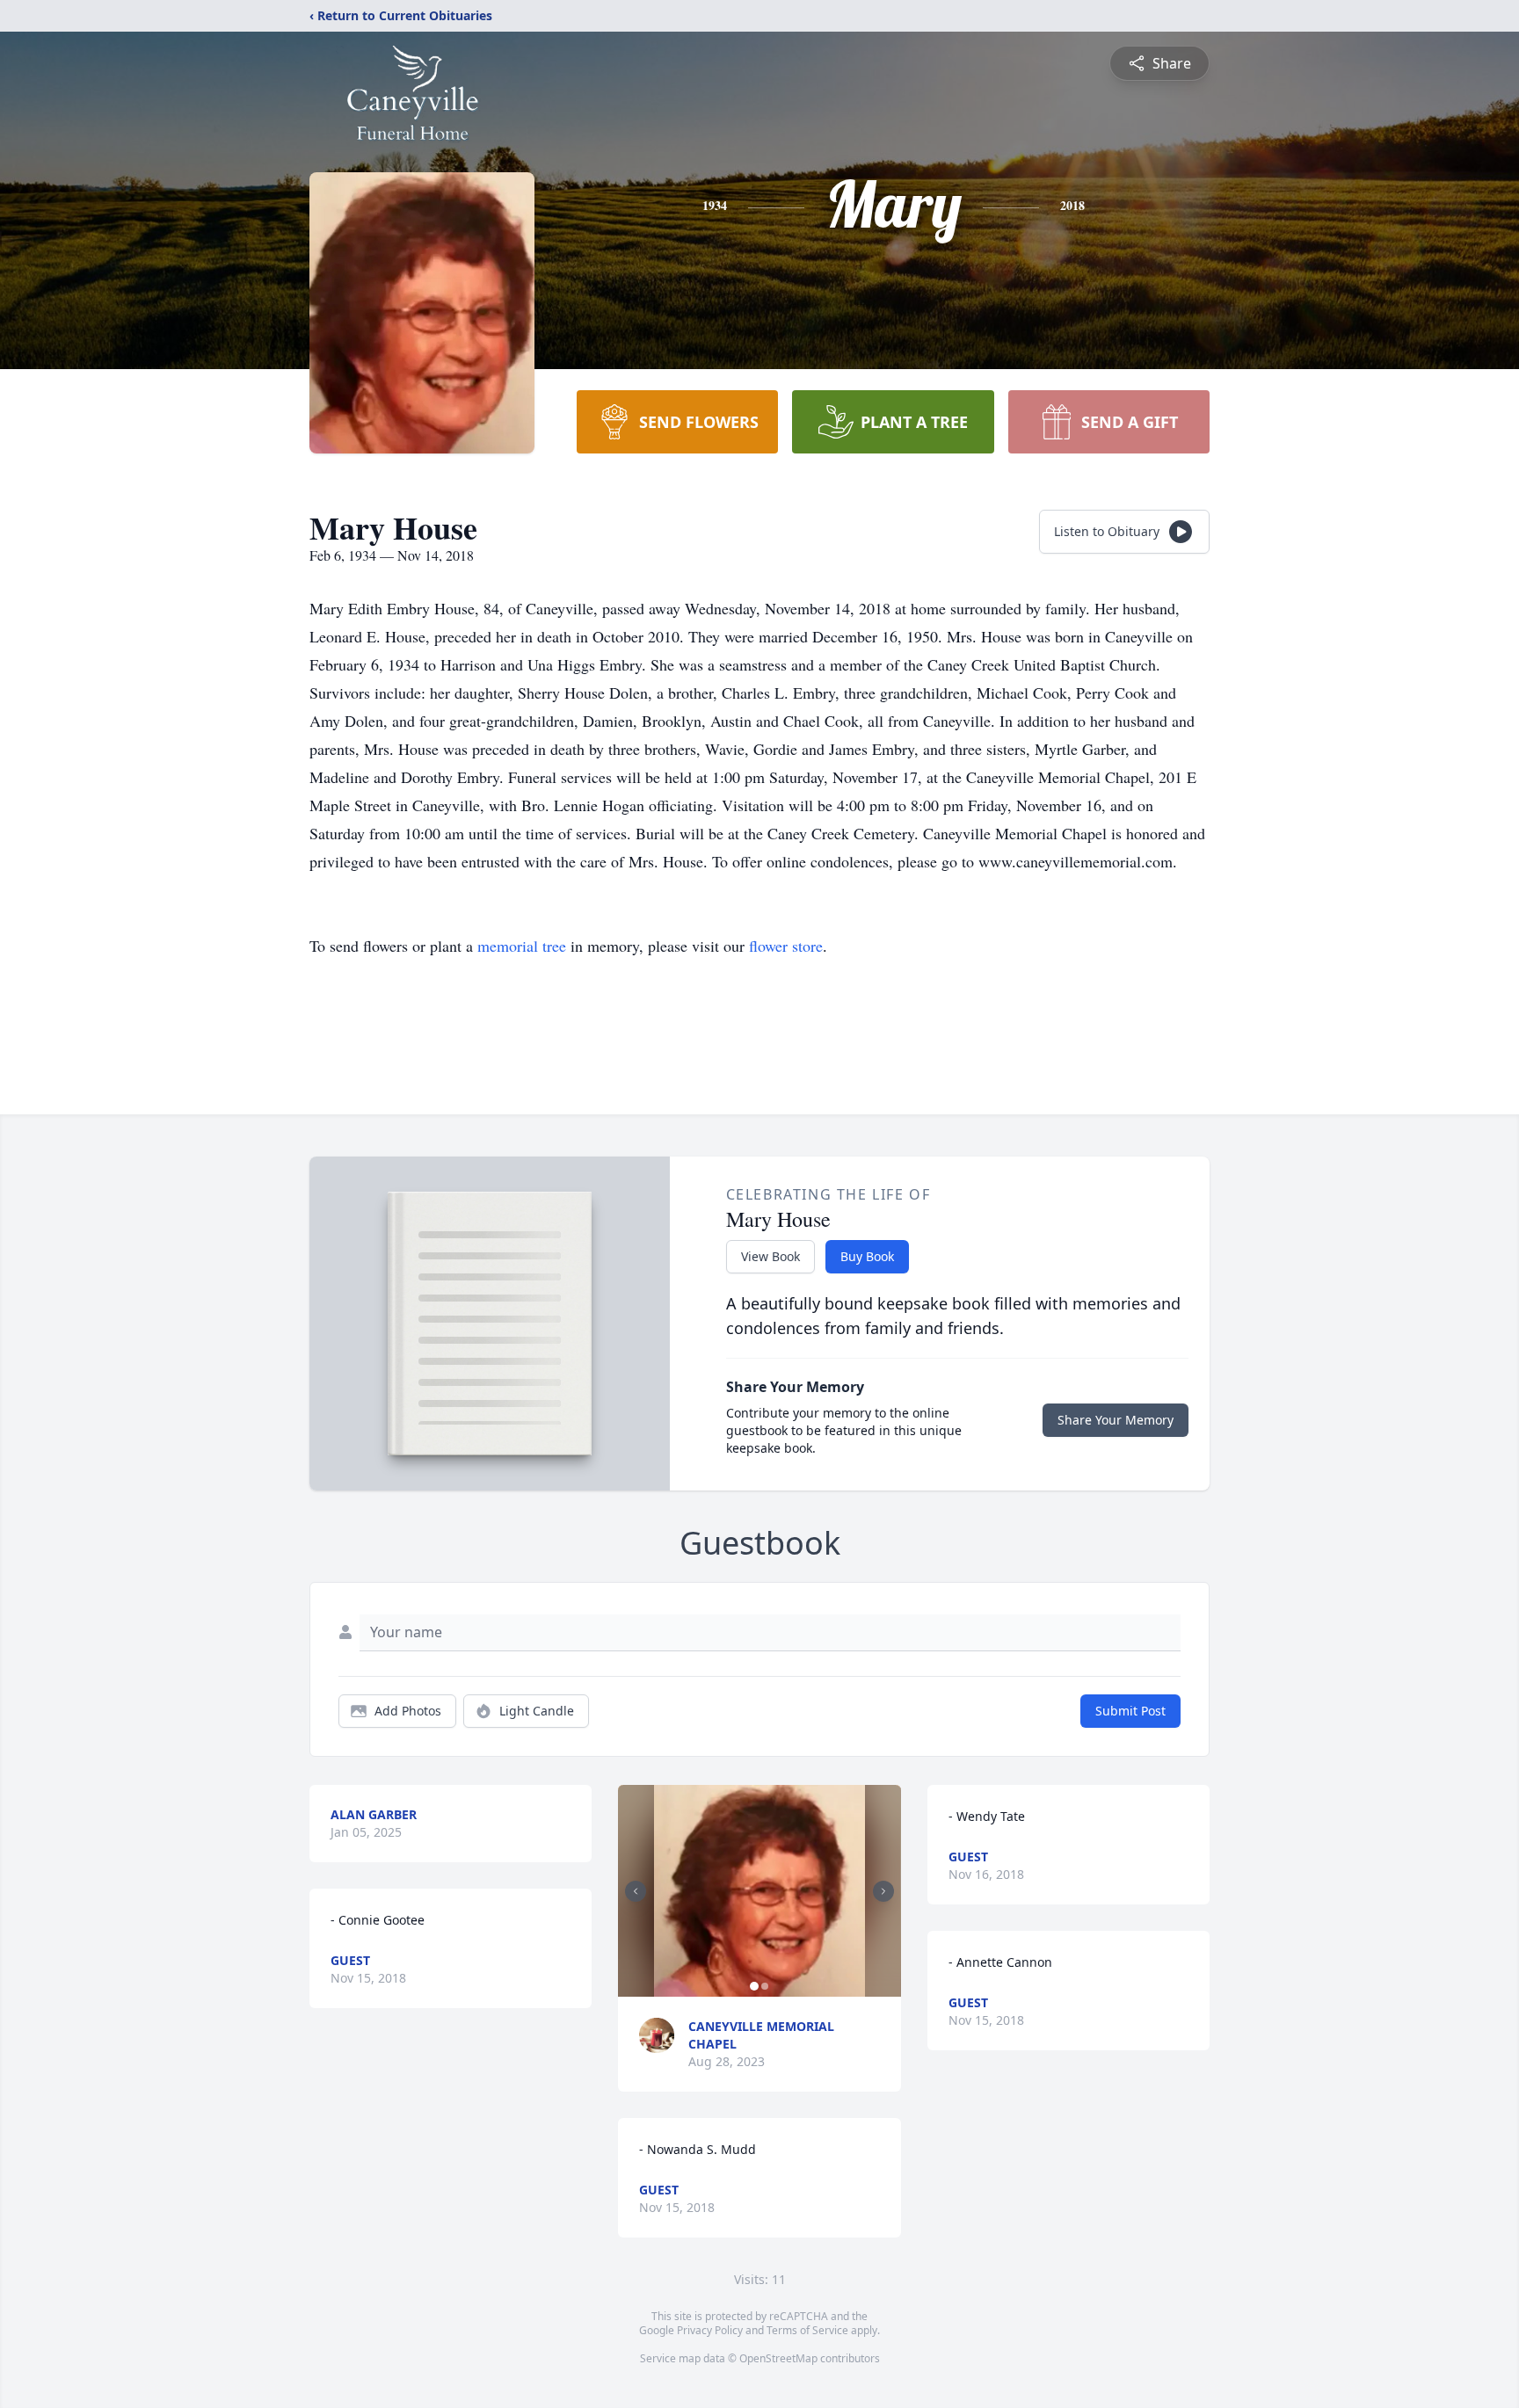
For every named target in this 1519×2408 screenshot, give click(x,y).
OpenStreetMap (778, 2358)
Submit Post (1130, 1711)
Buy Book (867, 1256)
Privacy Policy (710, 2330)
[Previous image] (636, 1891)
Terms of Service (807, 2330)
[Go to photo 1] (754, 1986)
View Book (770, 1256)
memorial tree (522, 946)
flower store (786, 946)
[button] (760, 1891)
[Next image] (883, 1891)
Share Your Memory (1116, 1420)
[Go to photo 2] (765, 1986)
